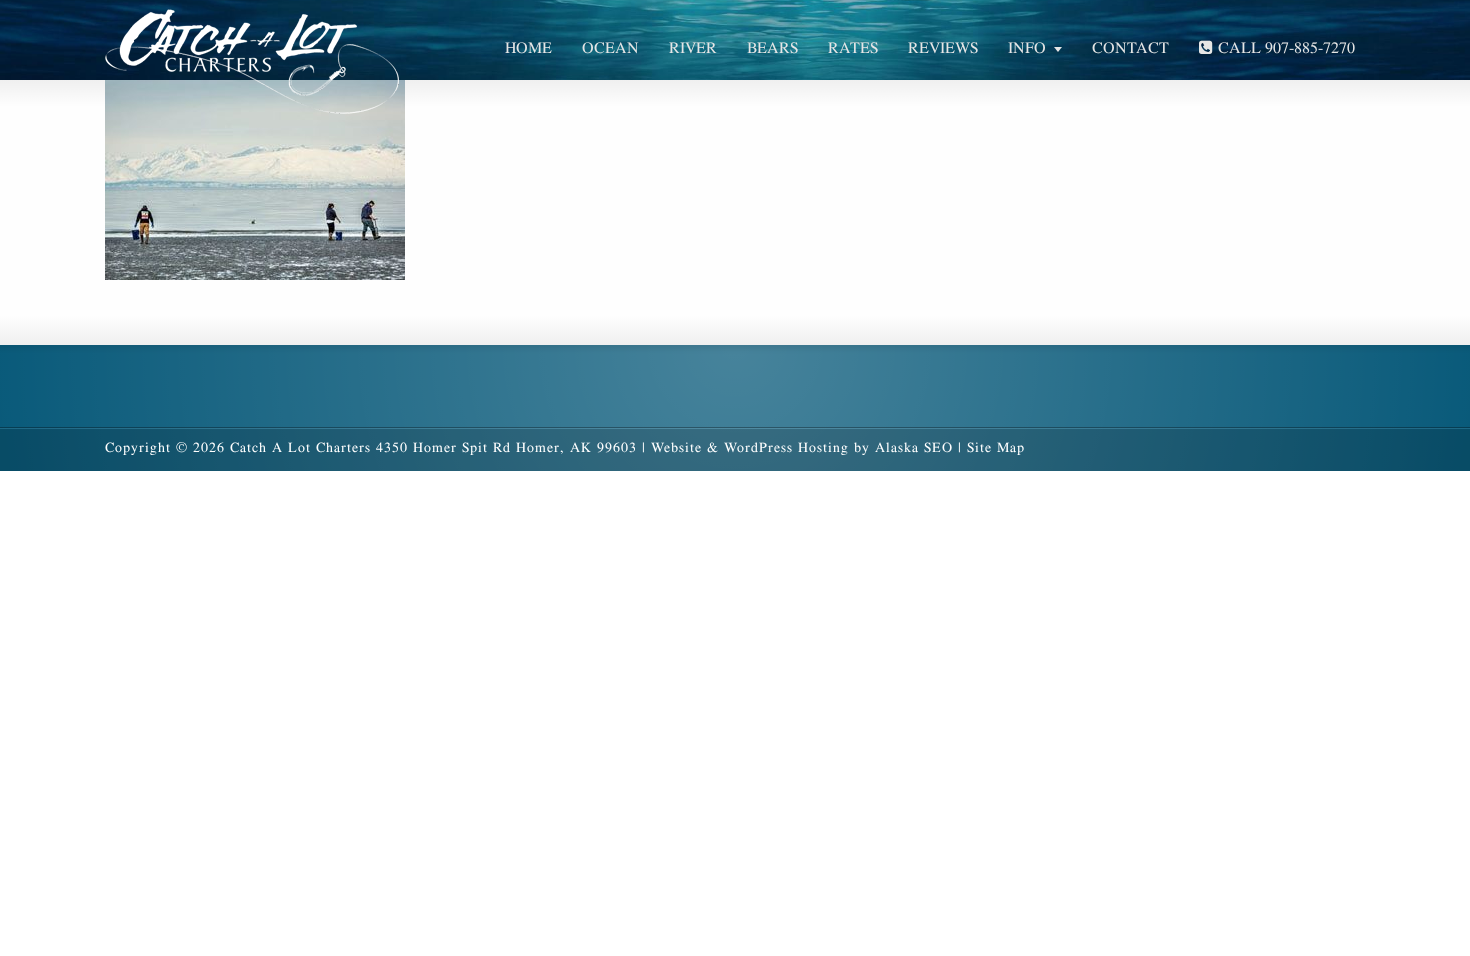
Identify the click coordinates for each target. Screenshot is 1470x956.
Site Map (996, 448)
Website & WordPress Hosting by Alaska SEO (802, 448)
